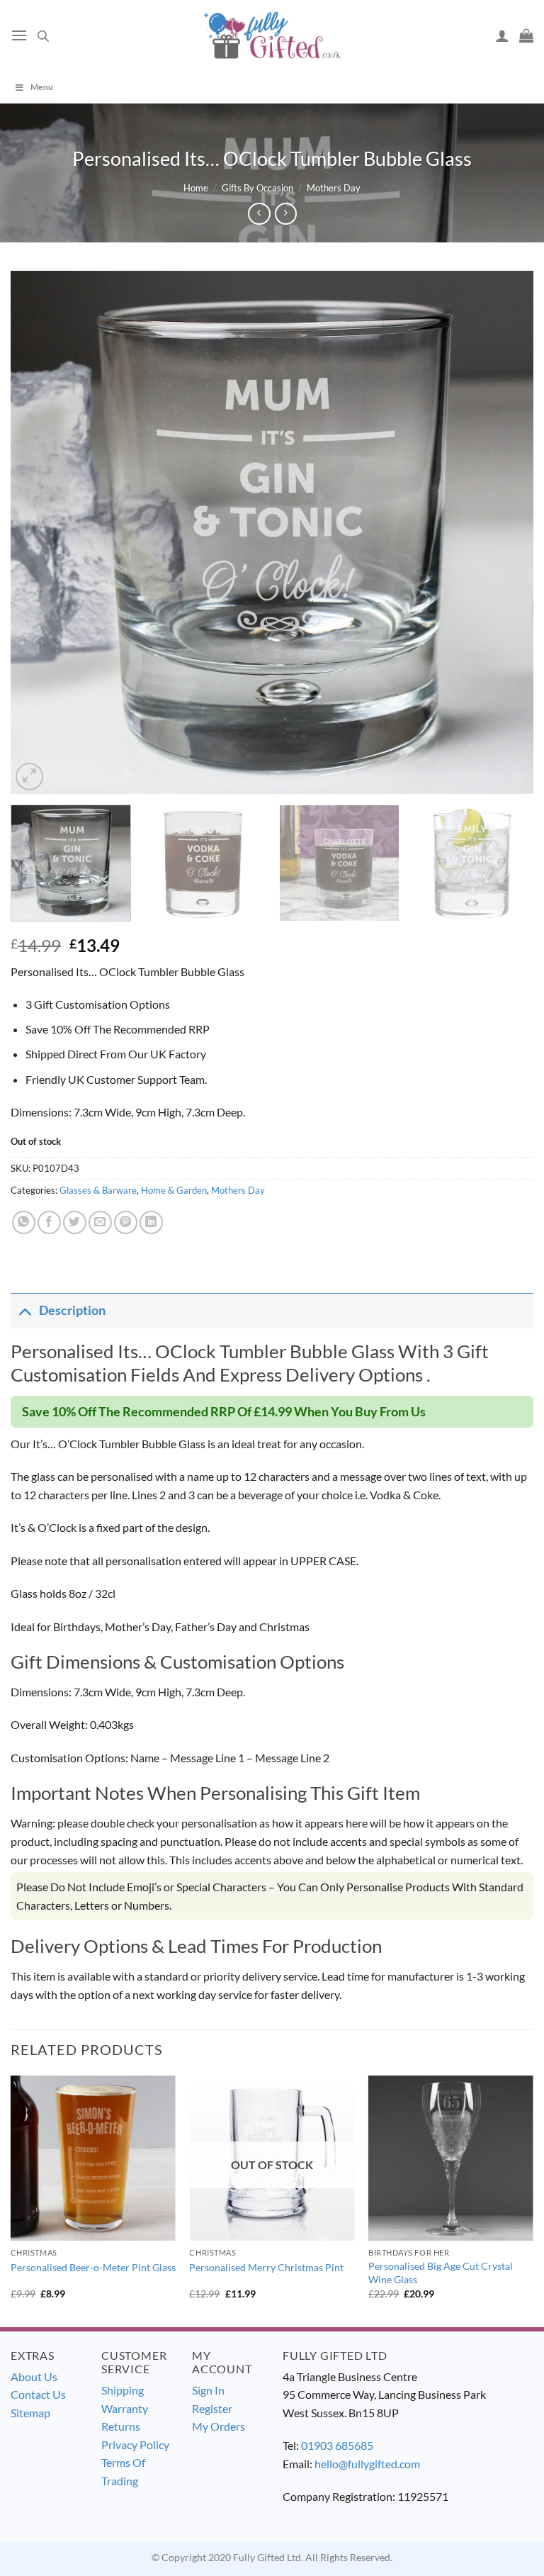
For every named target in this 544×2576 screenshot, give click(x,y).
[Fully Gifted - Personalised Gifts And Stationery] (272, 35)
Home (196, 188)
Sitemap (30, 2413)
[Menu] (19, 35)
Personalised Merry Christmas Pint (266, 2267)
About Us (34, 2376)
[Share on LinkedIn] (151, 1222)
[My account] (502, 35)
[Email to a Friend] (100, 1222)
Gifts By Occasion (257, 188)
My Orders (219, 2426)
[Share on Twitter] (75, 1222)
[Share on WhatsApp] (24, 1222)
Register (212, 2408)
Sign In (208, 2390)
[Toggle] (24, 1310)
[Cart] (526, 35)
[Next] (505, 532)
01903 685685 (337, 2445)
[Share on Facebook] (49, 1222)
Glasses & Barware (98, 1190)
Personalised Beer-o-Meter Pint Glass (93, 2267)
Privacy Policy (135, 2445)
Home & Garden (174, 1190)
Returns (121, 2426)
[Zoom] (29, 777)
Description (72, 1310)
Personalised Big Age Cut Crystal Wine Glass (441, 2273)
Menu (42, 87)
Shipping (123, 2390)
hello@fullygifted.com (367, 2464)
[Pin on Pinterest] (126, 1222)
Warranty (125, 2408)
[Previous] (39, 532)
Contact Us (38, 2394)
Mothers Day (334, 188)
